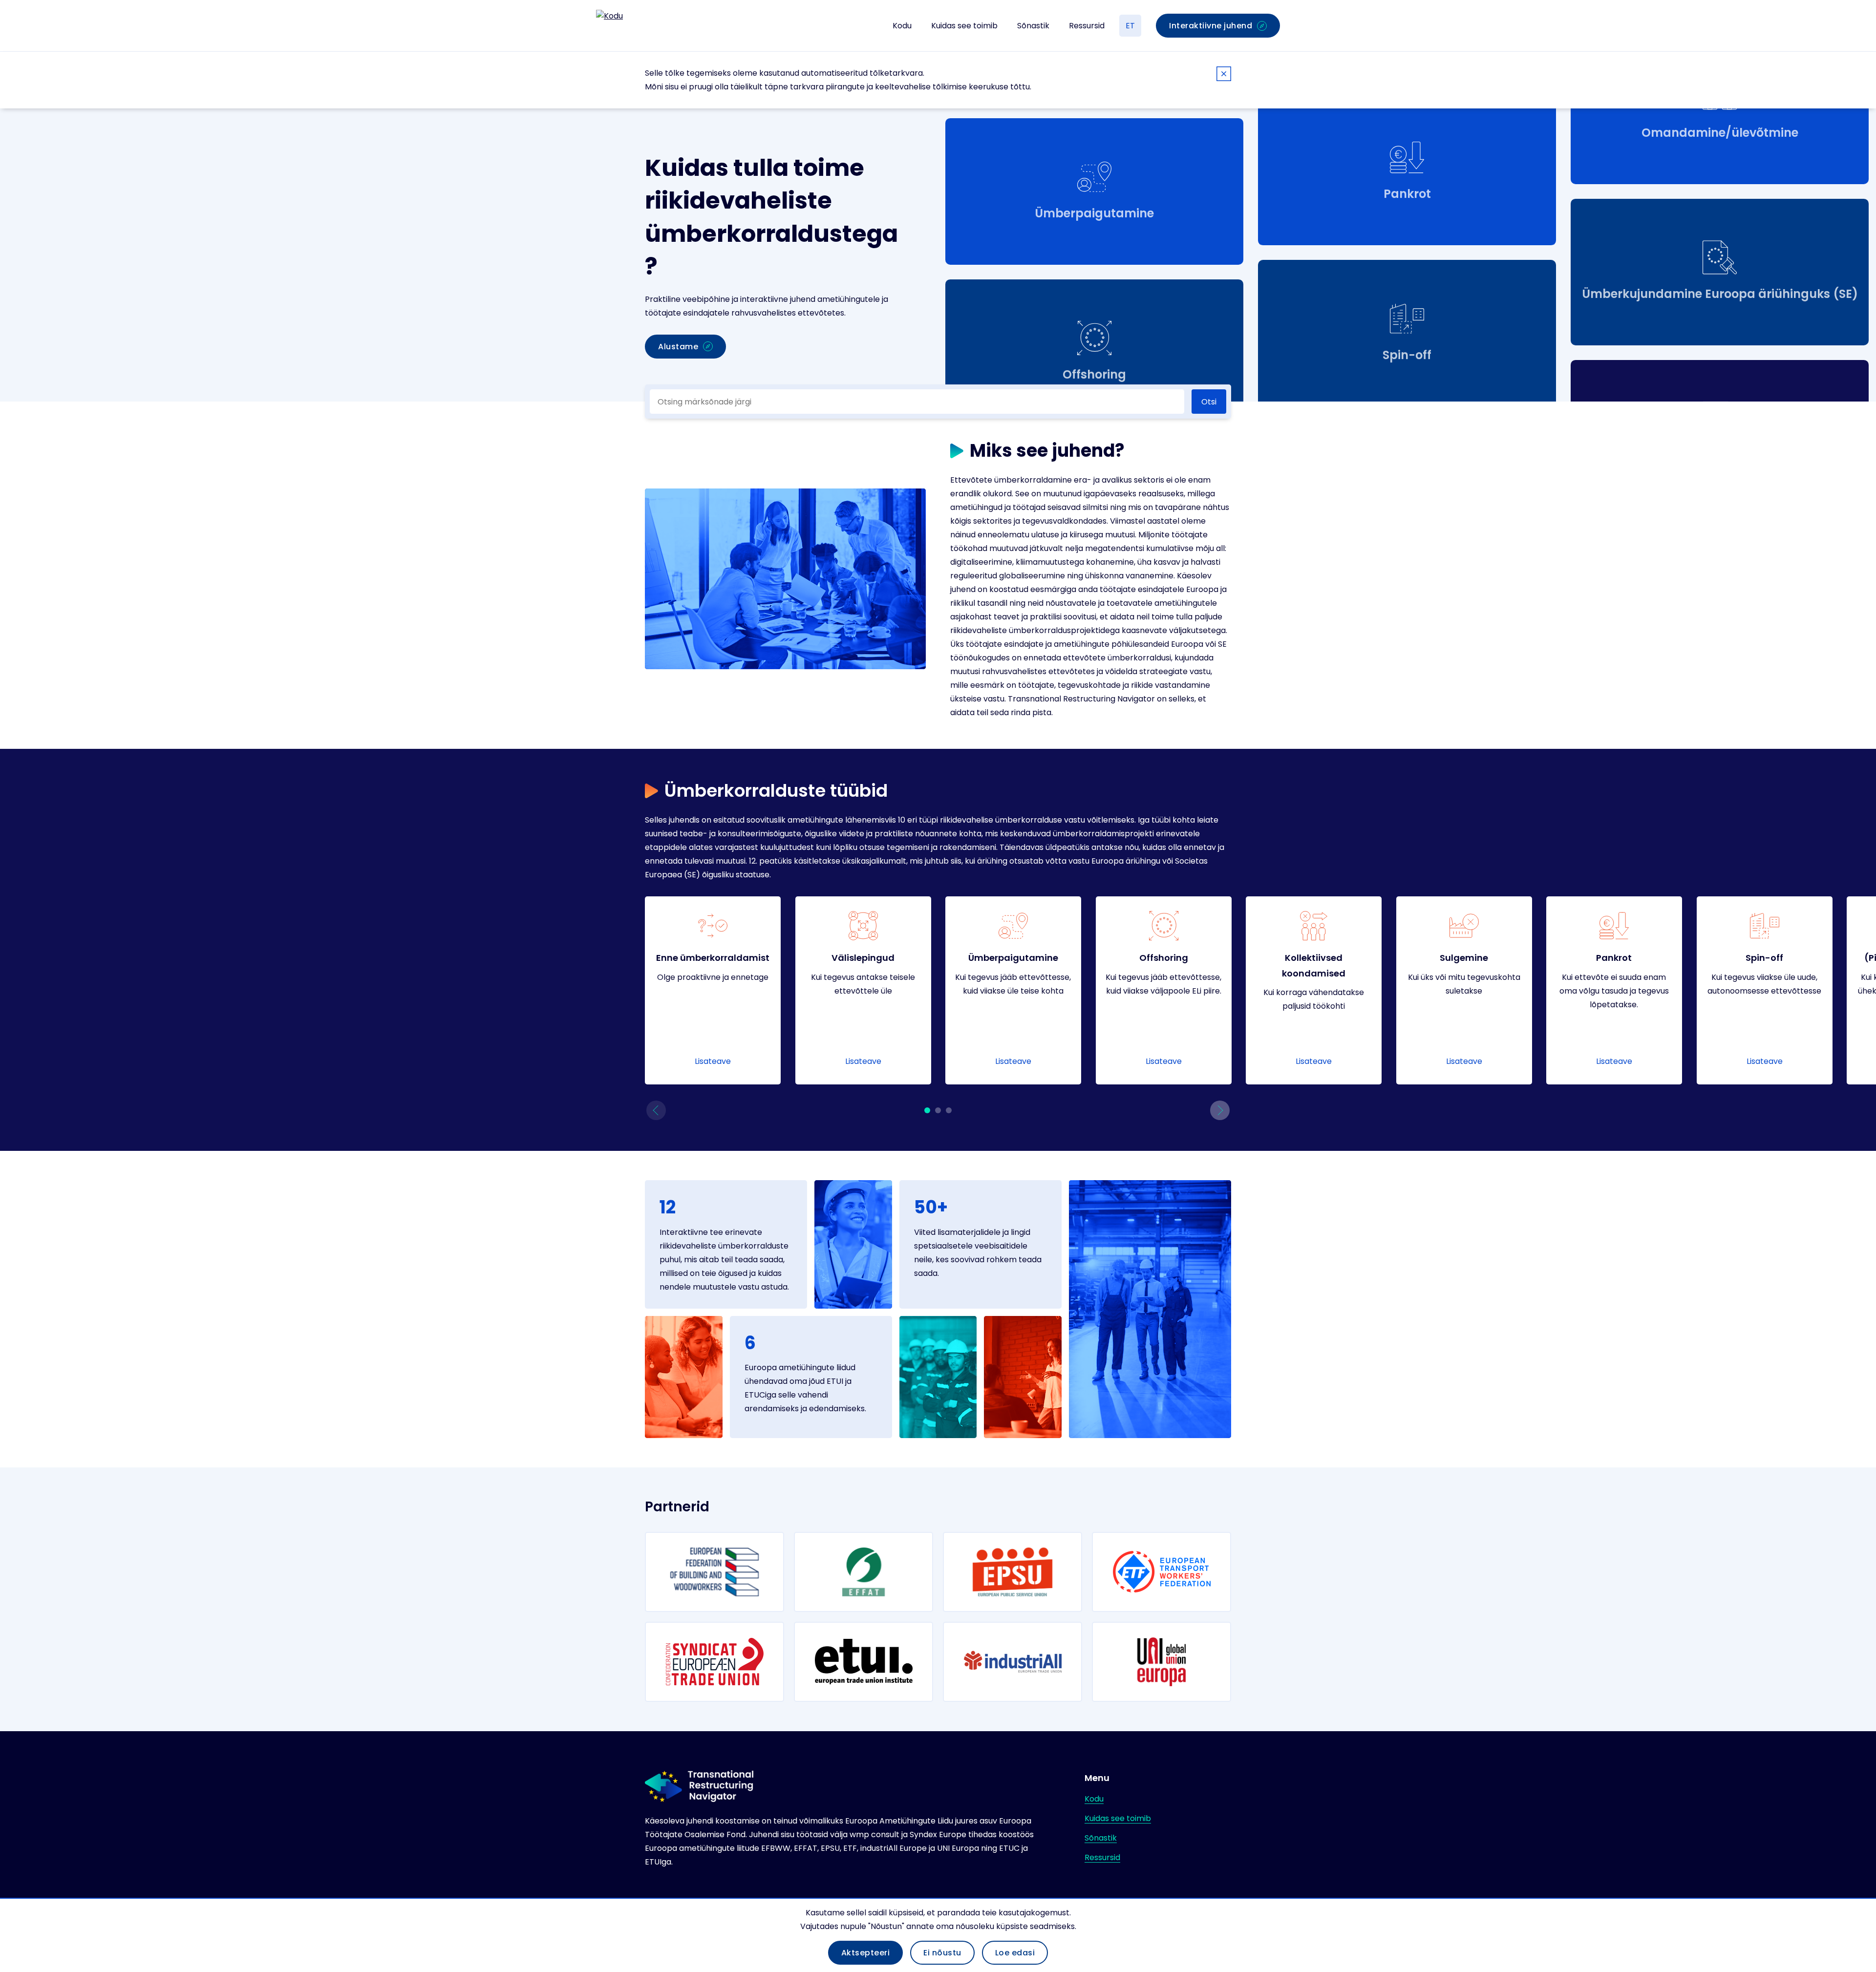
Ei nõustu (942, 1953)
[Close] (1224, 75)
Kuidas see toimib (964, 26)
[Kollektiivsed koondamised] (1314, 990)
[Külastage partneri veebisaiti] (714, 1572)
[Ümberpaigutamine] (1013, 990)
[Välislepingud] (863, 990)
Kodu (902, 26)
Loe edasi (1015, 1953)
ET (1130, 26)
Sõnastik (1033, 26)
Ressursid (1087, 26)
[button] (656, 1110)
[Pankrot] (1614, 990)
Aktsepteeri (866, 1953)
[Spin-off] (1765, 990)
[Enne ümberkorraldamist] (713, 990)
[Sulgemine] (1464, 990)
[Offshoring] (1164, 990)
